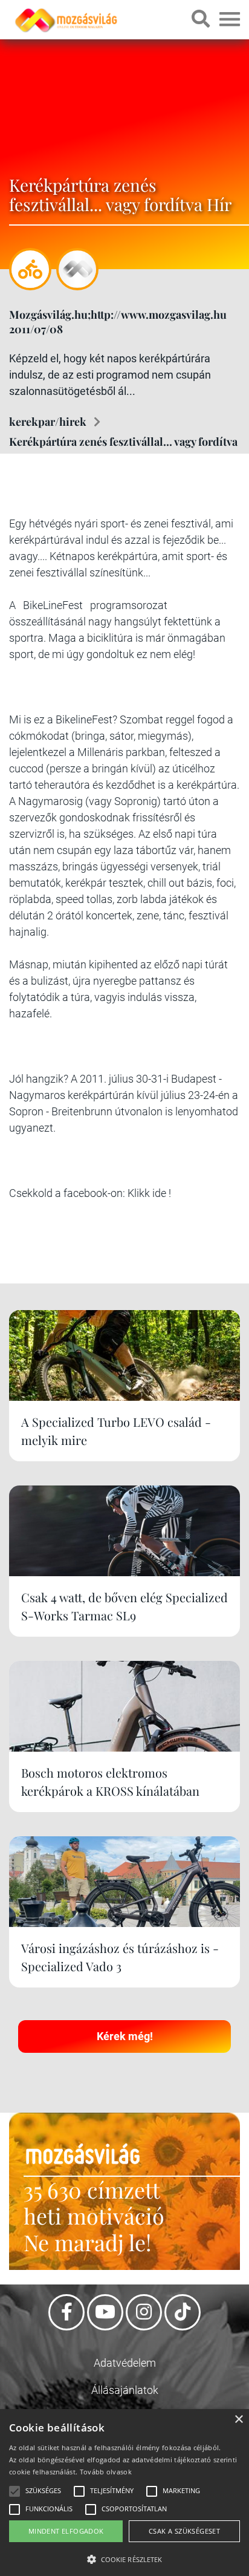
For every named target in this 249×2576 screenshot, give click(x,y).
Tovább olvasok (106, 2472)
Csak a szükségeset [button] (184, 2531)
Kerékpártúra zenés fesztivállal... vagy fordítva (123, 442)
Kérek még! (125, 2036)
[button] (124, 2558)
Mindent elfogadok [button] (66, 2531)
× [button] (238, 2420)
